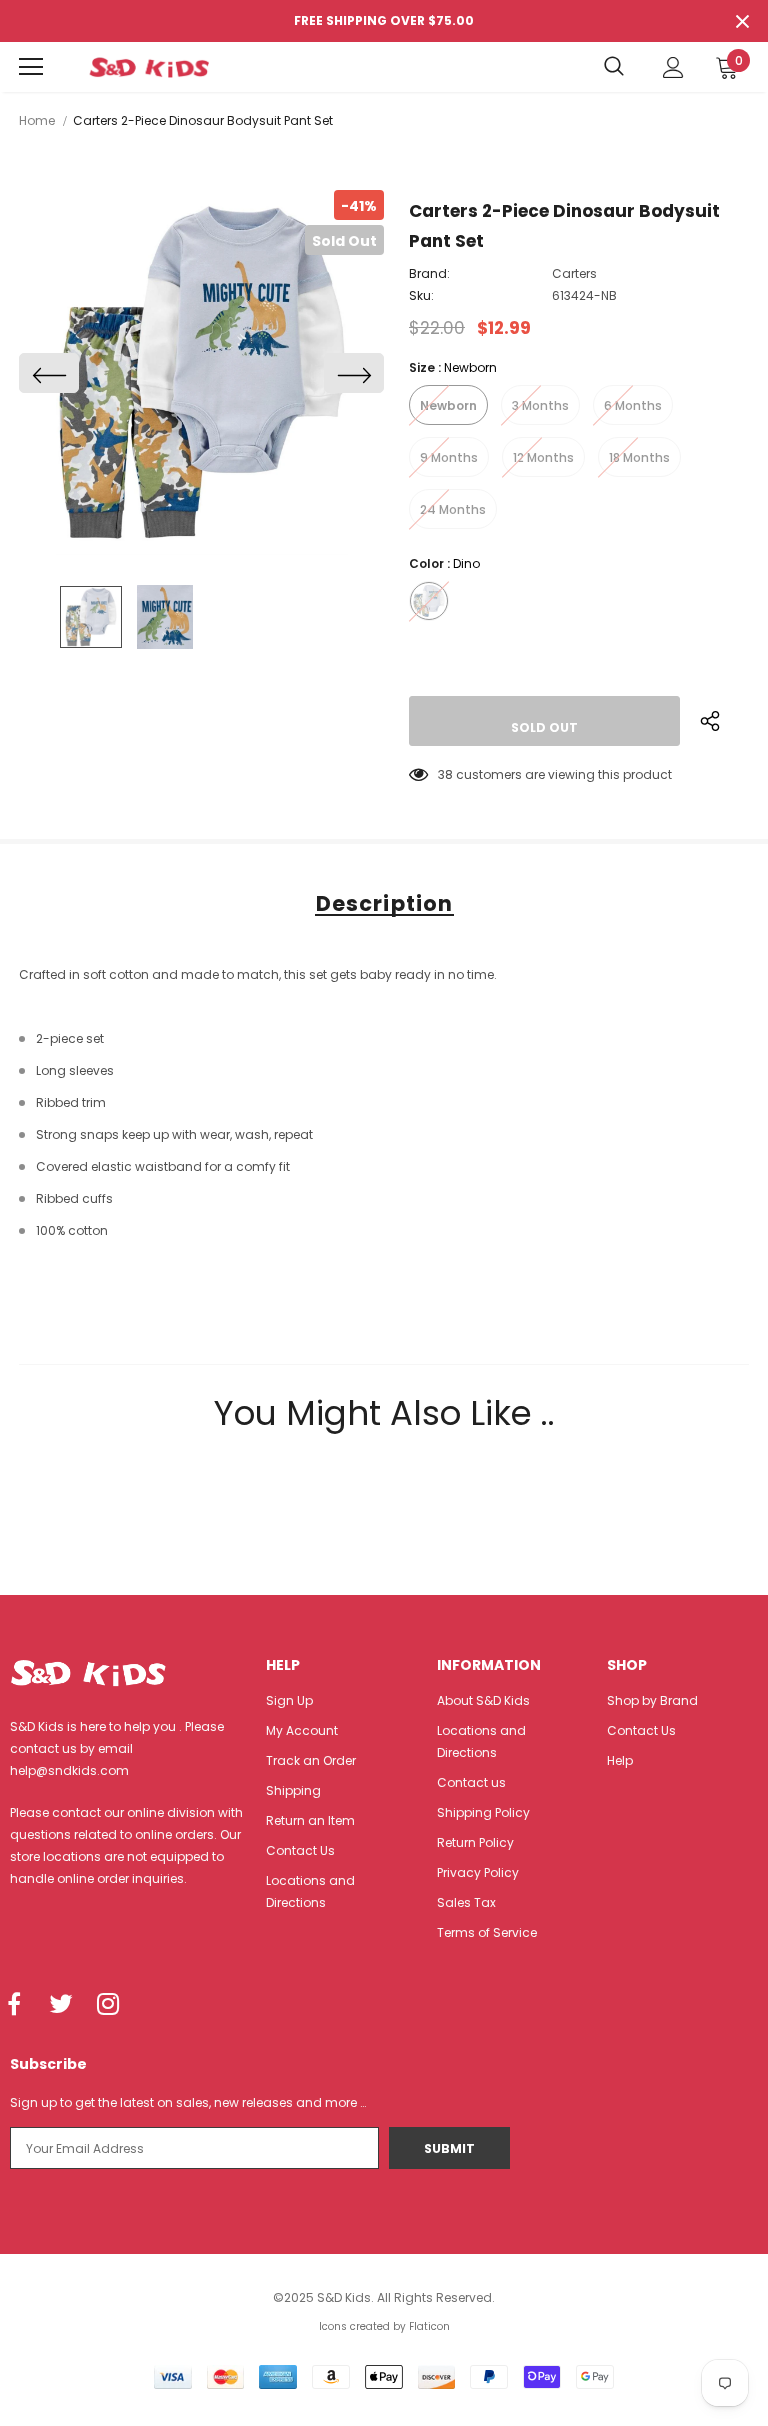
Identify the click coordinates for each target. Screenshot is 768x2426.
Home (37, 120)
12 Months (543, 457)
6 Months (633, 405)
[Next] (354, 373)
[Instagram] (108, 2005)
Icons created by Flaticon (384, 2326)
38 (445, 774)
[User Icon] (673, 67)
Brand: (429, 273)
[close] (742, 21)
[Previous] (49, 373)
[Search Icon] (614, 67)
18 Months (639, 457)
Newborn (448, 405)
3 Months (540, 405)
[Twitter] (61, 2005)
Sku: (421, 295)
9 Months (449, 457)
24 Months (453, 509)
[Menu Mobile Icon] (31, 67)
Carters (574, 273)
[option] (201, 372)
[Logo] (149, 67)
